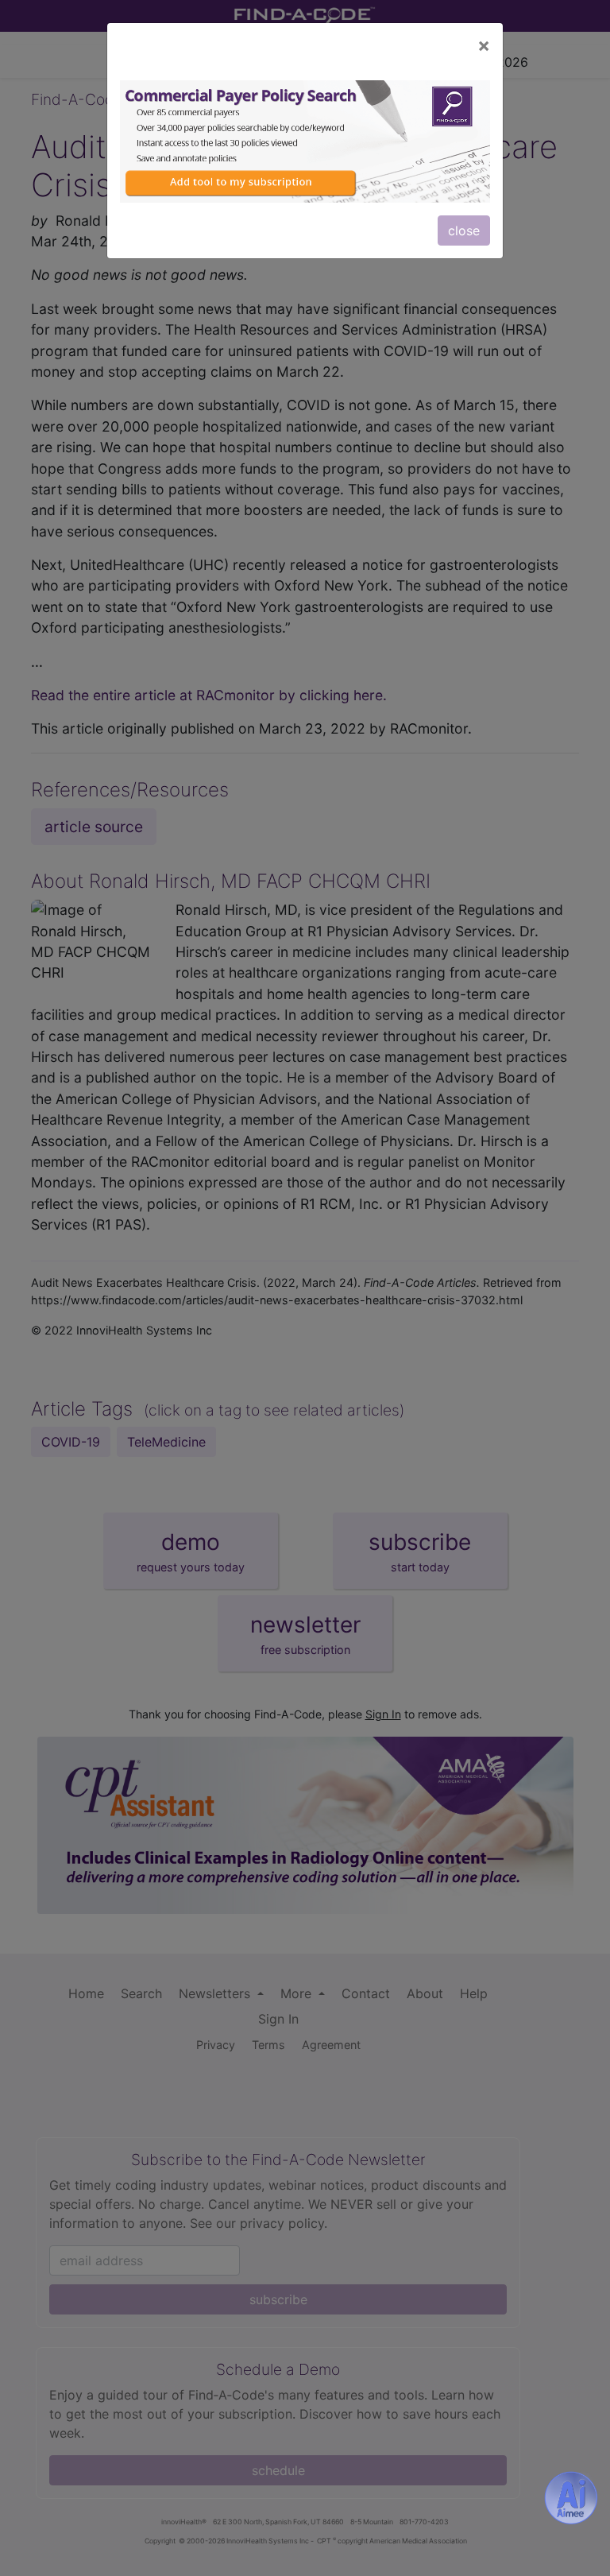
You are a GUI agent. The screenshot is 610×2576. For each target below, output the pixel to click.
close (464, 230)
